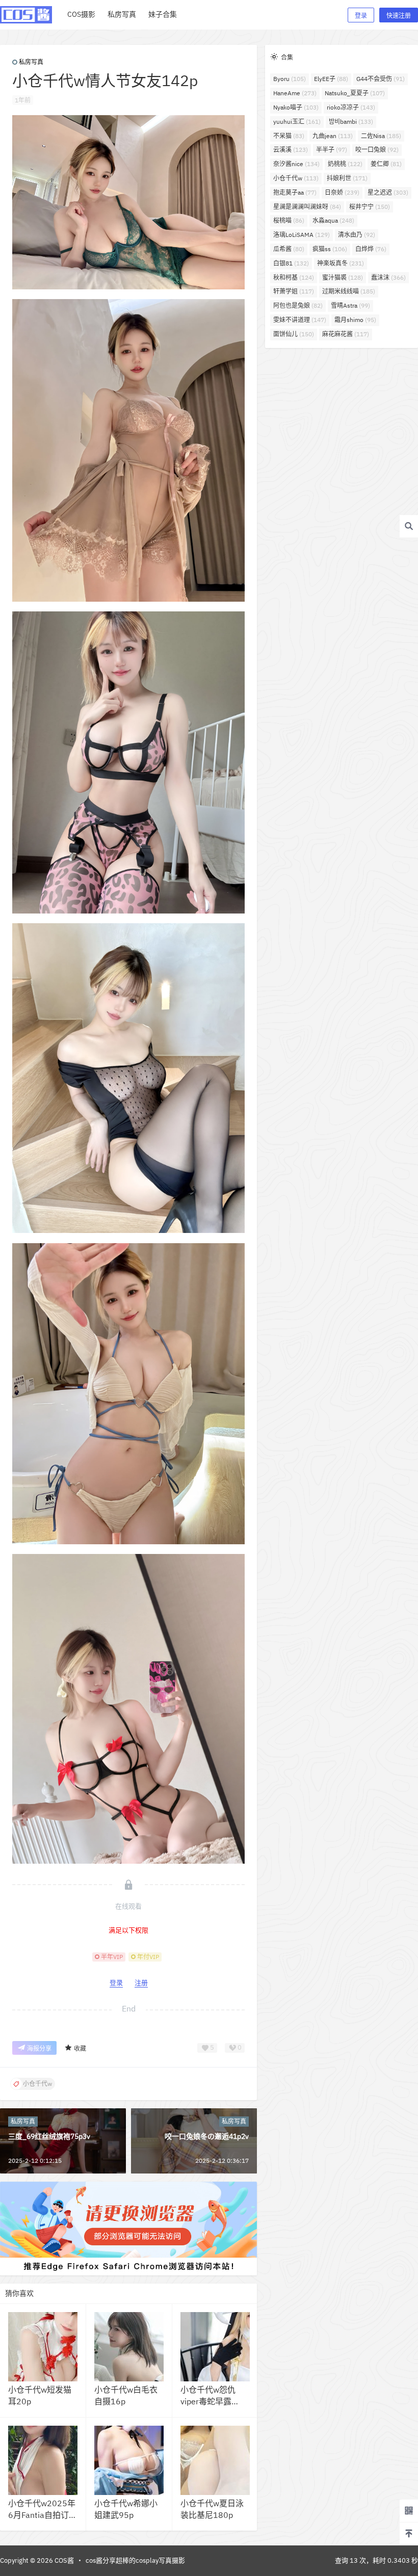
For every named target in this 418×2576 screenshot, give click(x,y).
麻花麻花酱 (346, 334)
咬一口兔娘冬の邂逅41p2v (207, 2136)
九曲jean (333, 136)
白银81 (291, 263)
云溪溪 (291, 150)
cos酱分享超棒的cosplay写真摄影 (135, 2560)
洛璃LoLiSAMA (302, 235)
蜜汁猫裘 (343, 277)
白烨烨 (371, 249)
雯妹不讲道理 (300, 320)
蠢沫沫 (388, 277)
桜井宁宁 (370, 207)
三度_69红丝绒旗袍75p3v (49, 2136)
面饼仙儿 (294, 334)
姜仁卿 (386, 164)
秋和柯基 (294, 277)
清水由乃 (357, 235)
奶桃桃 (345, 164)
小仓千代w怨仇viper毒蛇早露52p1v (208, 2401)
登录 (361, 16)
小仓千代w (296, 178)
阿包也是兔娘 (298, 305)
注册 (141, 1983)
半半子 (332, 150)
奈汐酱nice (296, 164)
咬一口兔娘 (377, 150)
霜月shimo (355, 320)
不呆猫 (289, 136)
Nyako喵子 (296, 107)
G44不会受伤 (381, 79)
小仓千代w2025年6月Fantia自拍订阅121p (43, 2515)
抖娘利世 (347, 178)
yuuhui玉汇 (297, 122)
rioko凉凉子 (351, 107)
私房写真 (31, 62)
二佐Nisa (381, 136)
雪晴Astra (350, 305)
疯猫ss (330, 249)
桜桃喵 (289, 220)
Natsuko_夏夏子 (355, 93)
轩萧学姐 (294, 291)
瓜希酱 (289, 249)
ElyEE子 (331, 79)
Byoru (290, 79)
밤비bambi (351, 122)
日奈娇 (342, 192)
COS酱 (63, 2560)
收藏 (80, 2048)
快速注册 (399, 16)
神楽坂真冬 (341, 263)
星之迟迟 (388, 192)
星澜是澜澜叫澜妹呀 (307, 207)
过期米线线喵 (349, 291)
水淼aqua (333, 220)
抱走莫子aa (295, 192)
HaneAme (295, 93)
